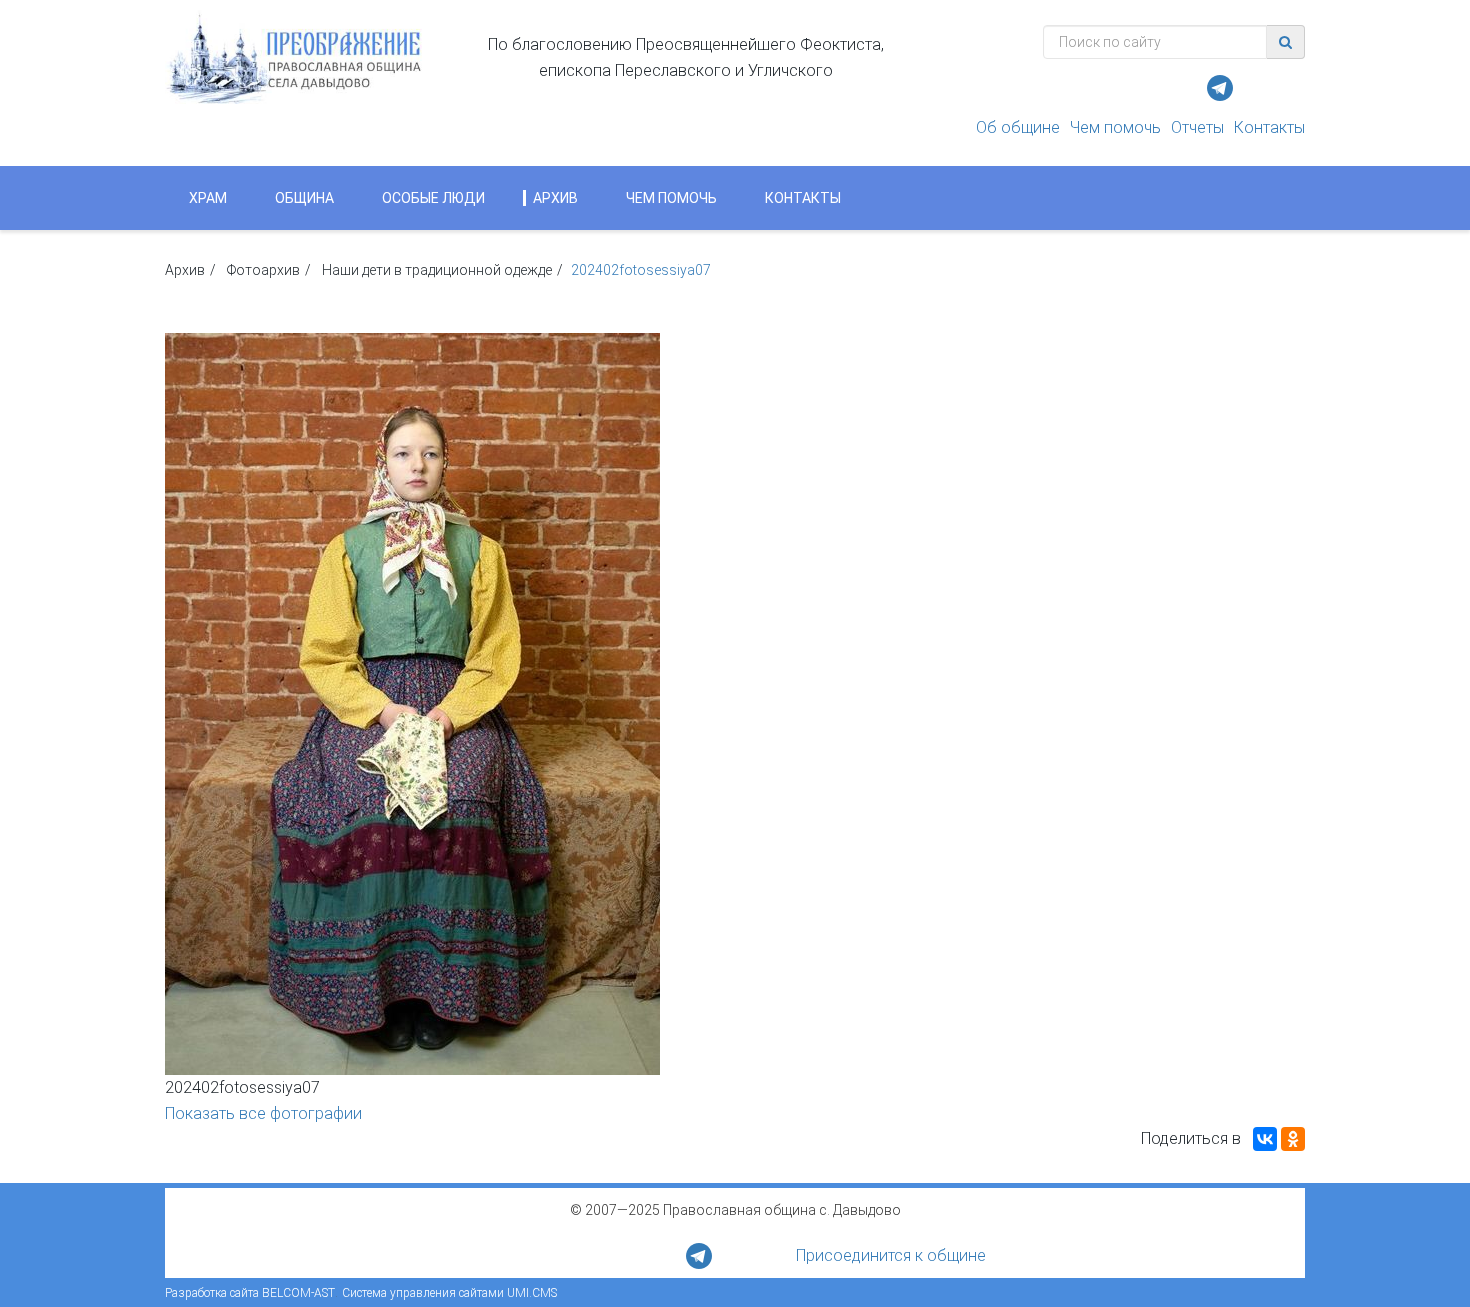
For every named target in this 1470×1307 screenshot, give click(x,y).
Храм (208, 198)
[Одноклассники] (1293, 1139)
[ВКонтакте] (1265, 1139)
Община (304, 198)
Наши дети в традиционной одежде (437, 270)
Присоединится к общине (891, 1255)
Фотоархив (263, 270)
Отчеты (1197, 127)
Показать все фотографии (263, 1113)
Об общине (1018, 127)
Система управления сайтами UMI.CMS (449, 1293)
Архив (555, 198)
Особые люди (433, 198)
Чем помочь (1115, 127)
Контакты (1269, 127)
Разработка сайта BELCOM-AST (250, 1293)
